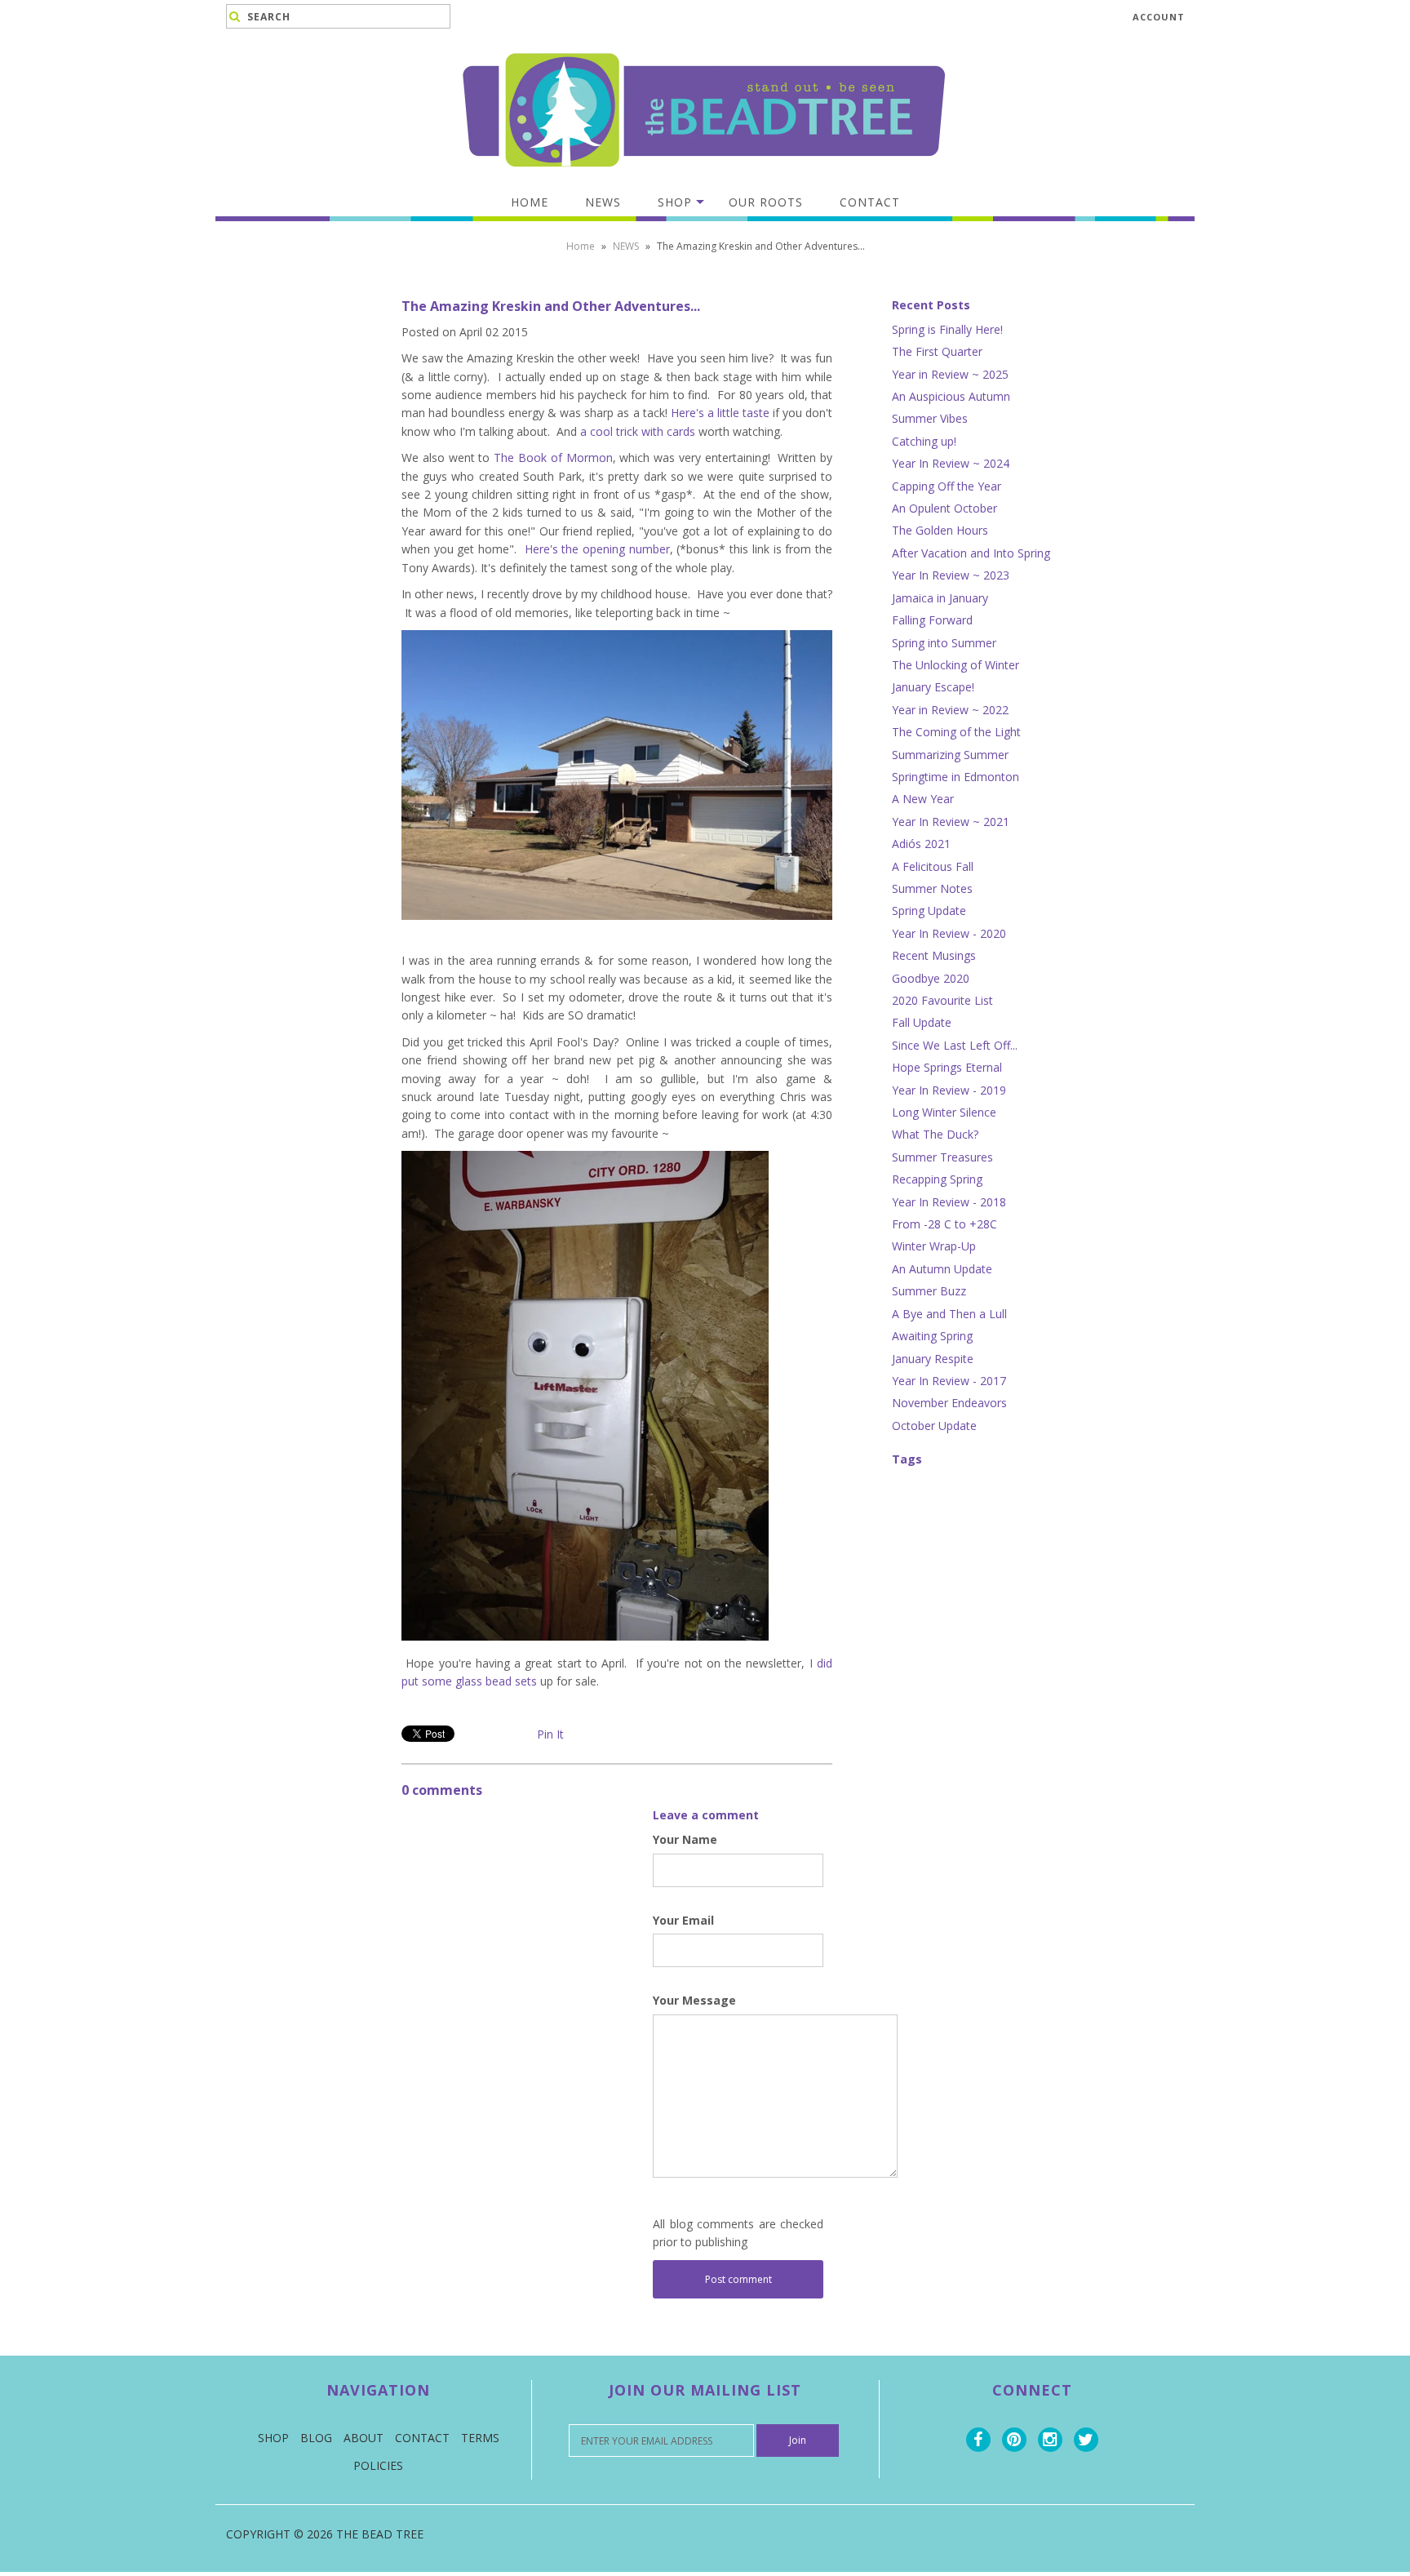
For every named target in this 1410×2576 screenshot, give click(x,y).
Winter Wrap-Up (934, 1246)
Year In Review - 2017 (949, 1381)
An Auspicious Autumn (951, 396)
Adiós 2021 (921, 844)
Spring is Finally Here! (947, 329)
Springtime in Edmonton (956, 777)
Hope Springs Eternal (947, 1067)
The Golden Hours (940, 530)
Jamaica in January (940, 598)
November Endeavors (949, 1403)
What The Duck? (935, 1134)
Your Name (685, 1839)
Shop (675, 202)
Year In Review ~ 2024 (951, 463)
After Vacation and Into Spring (971, 553)
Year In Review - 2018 (949, 1202)
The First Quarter (937, 351)
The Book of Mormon (553, 457)
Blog (316, 2438)
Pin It (550, 1734)
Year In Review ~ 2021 (951, 822)
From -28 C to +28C (944, 1224)
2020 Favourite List (942, 1000)
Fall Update (922, 1022)
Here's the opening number (597, 549)
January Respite (933, 1359)
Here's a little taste (720, 413)
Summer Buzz (929, 1291)
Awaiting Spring (932, 1336)
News (603, 202)
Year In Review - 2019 (949, 1090)
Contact (870, 202)
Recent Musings (934, 955)
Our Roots (766, 202)
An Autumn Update (942, 1269)
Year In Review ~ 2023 (951, 575)
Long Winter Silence (944, 1112)
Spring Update (929, 910)
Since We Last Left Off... (955, 1045)
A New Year (923, 799)
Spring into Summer (944, 643)
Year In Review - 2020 (949, 933)
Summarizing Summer (950, 755)
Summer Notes (932, 888)
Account (1159, 17)
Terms (480, 2438)
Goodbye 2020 (931, 978)
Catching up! (924, 441)
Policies (378, 2465)
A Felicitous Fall (933, 866)
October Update (934, 1426)
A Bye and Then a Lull (949, 1314)
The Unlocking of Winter (956, 665)
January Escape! (933, 687)
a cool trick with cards (638, 431)
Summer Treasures (942, 1157)
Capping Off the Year (947, 486)
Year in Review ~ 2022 (950, 710)
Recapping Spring (937, 1179)
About (364, 2438)
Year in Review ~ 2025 (950, 374)
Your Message (694, 2000)
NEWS (626, 246)
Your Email (683, 1920)
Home (530, 202)
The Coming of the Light (956, 732)
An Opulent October (944, 508)
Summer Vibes (930, 418)
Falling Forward (932, 620)
